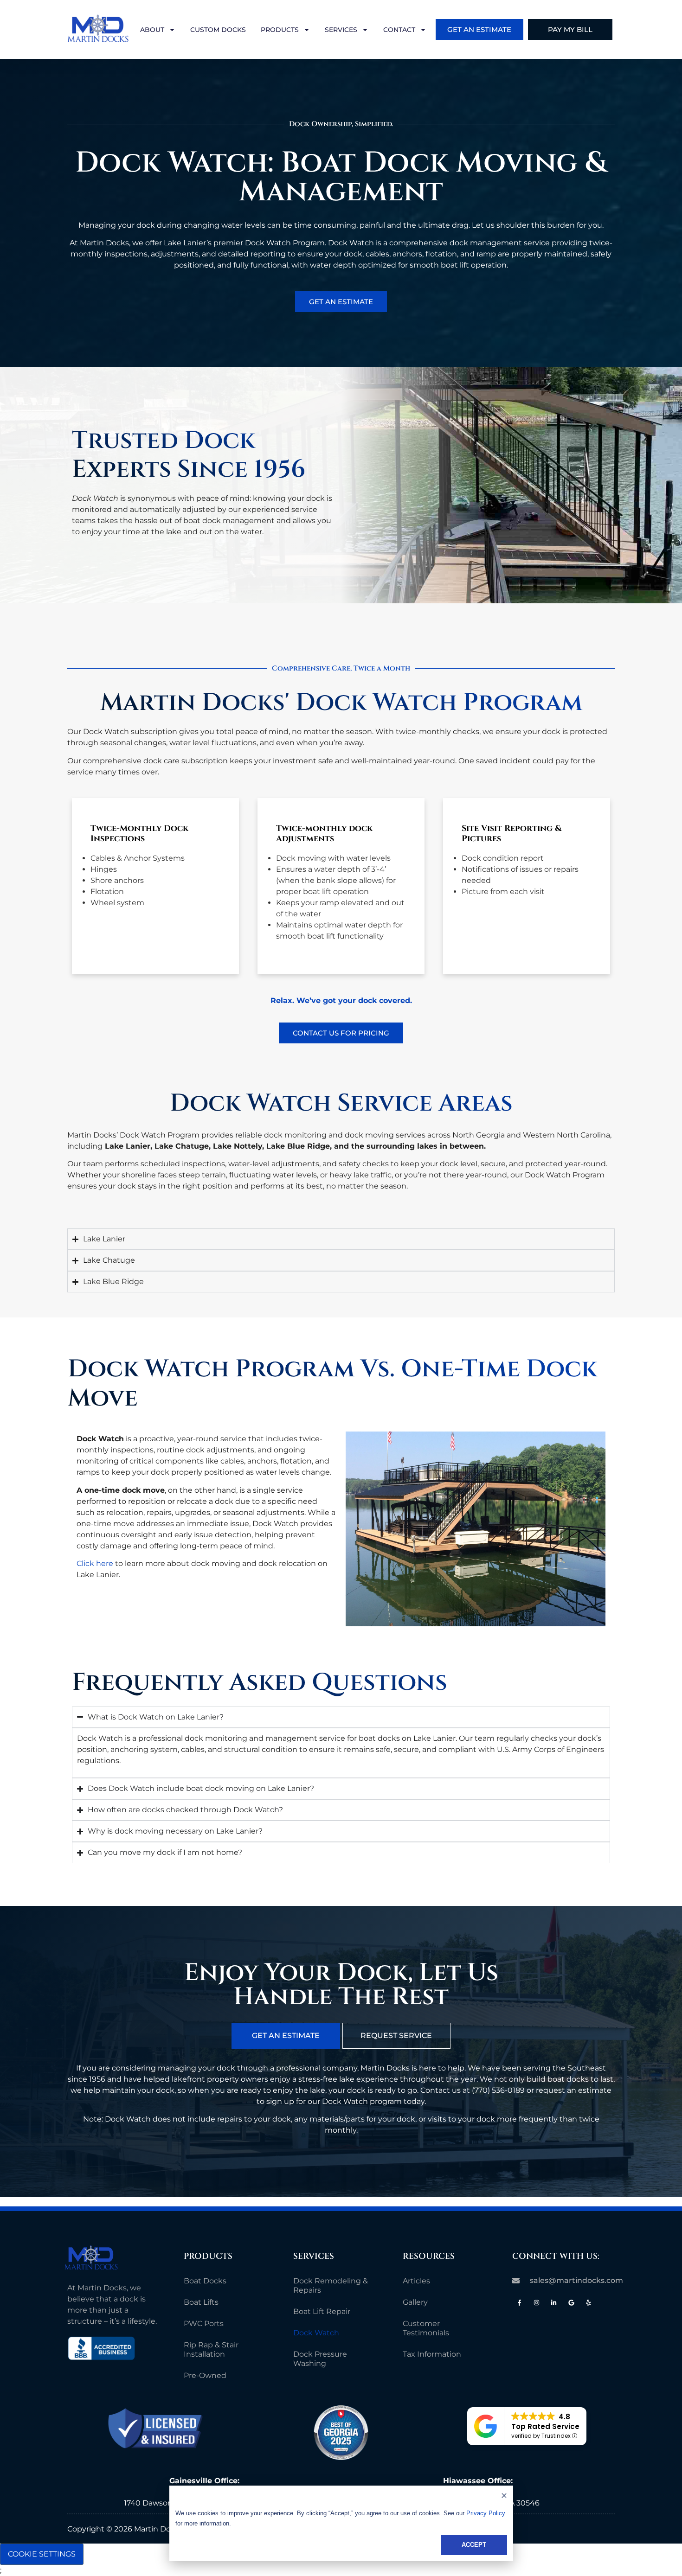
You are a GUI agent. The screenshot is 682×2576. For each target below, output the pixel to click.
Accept (474, 2545)
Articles (416, 2281)
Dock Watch (316, 2333)
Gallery (415, 2302)
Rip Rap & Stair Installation (211, 2349)
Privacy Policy (486, 2513)
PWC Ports (204, 2324)
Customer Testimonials (426, 2328)
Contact (399, 30)
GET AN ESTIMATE (286, 2036)
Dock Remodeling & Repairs (331, 2285)
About (152, 30)
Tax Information (432, 2354)
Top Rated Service (545, 2426)
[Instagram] (537, 2303)
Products (280, 30)
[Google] (571, 2303)
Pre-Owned (205, 2375)
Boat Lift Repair (322, 2311)
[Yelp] (589, 2303)
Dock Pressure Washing (320, 2359)
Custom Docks (218, 30)
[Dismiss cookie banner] (504, 2497)
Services (341, 30)
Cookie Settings (42, 2554)
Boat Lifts (201, 2302)
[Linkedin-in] (554, 2303)
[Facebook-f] (519, 2303)
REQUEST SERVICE (396, 2036)
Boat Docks (205, 2281)
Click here (95, 1563)
